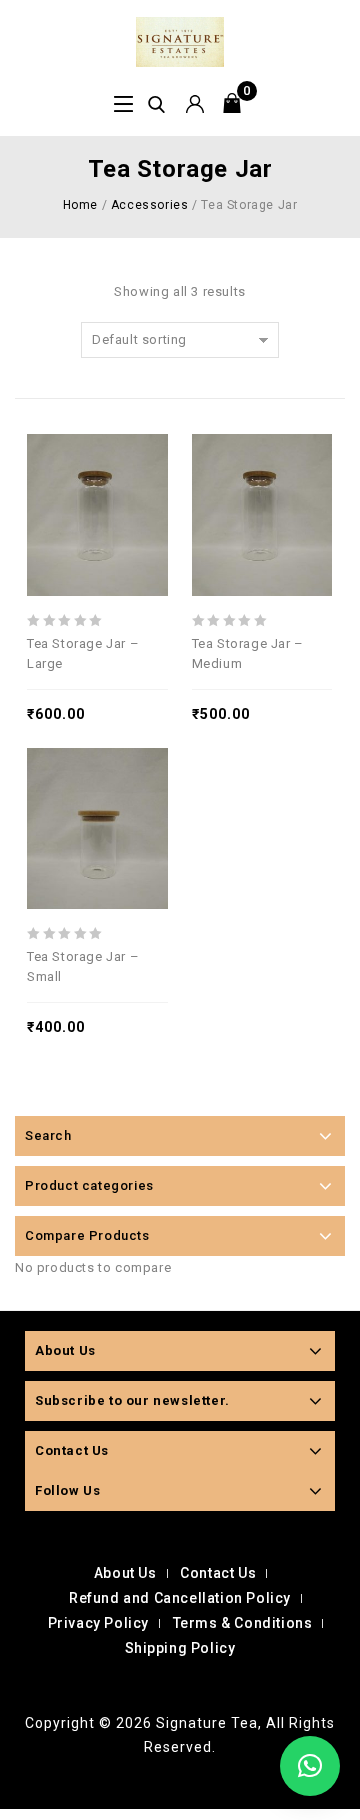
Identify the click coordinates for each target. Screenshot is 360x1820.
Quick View (82, 464)
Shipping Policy (180, 1648)
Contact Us (218, 1573)
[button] (310, 1766)
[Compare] (51, 464)
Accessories (150, 205)
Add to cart (144, 464)
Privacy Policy (98, 1623)
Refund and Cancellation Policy (180, 1598)
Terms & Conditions (243, 1623)
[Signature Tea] (180, 40)
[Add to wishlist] (113, 464)
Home (80, 205)
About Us (125, 1573)
